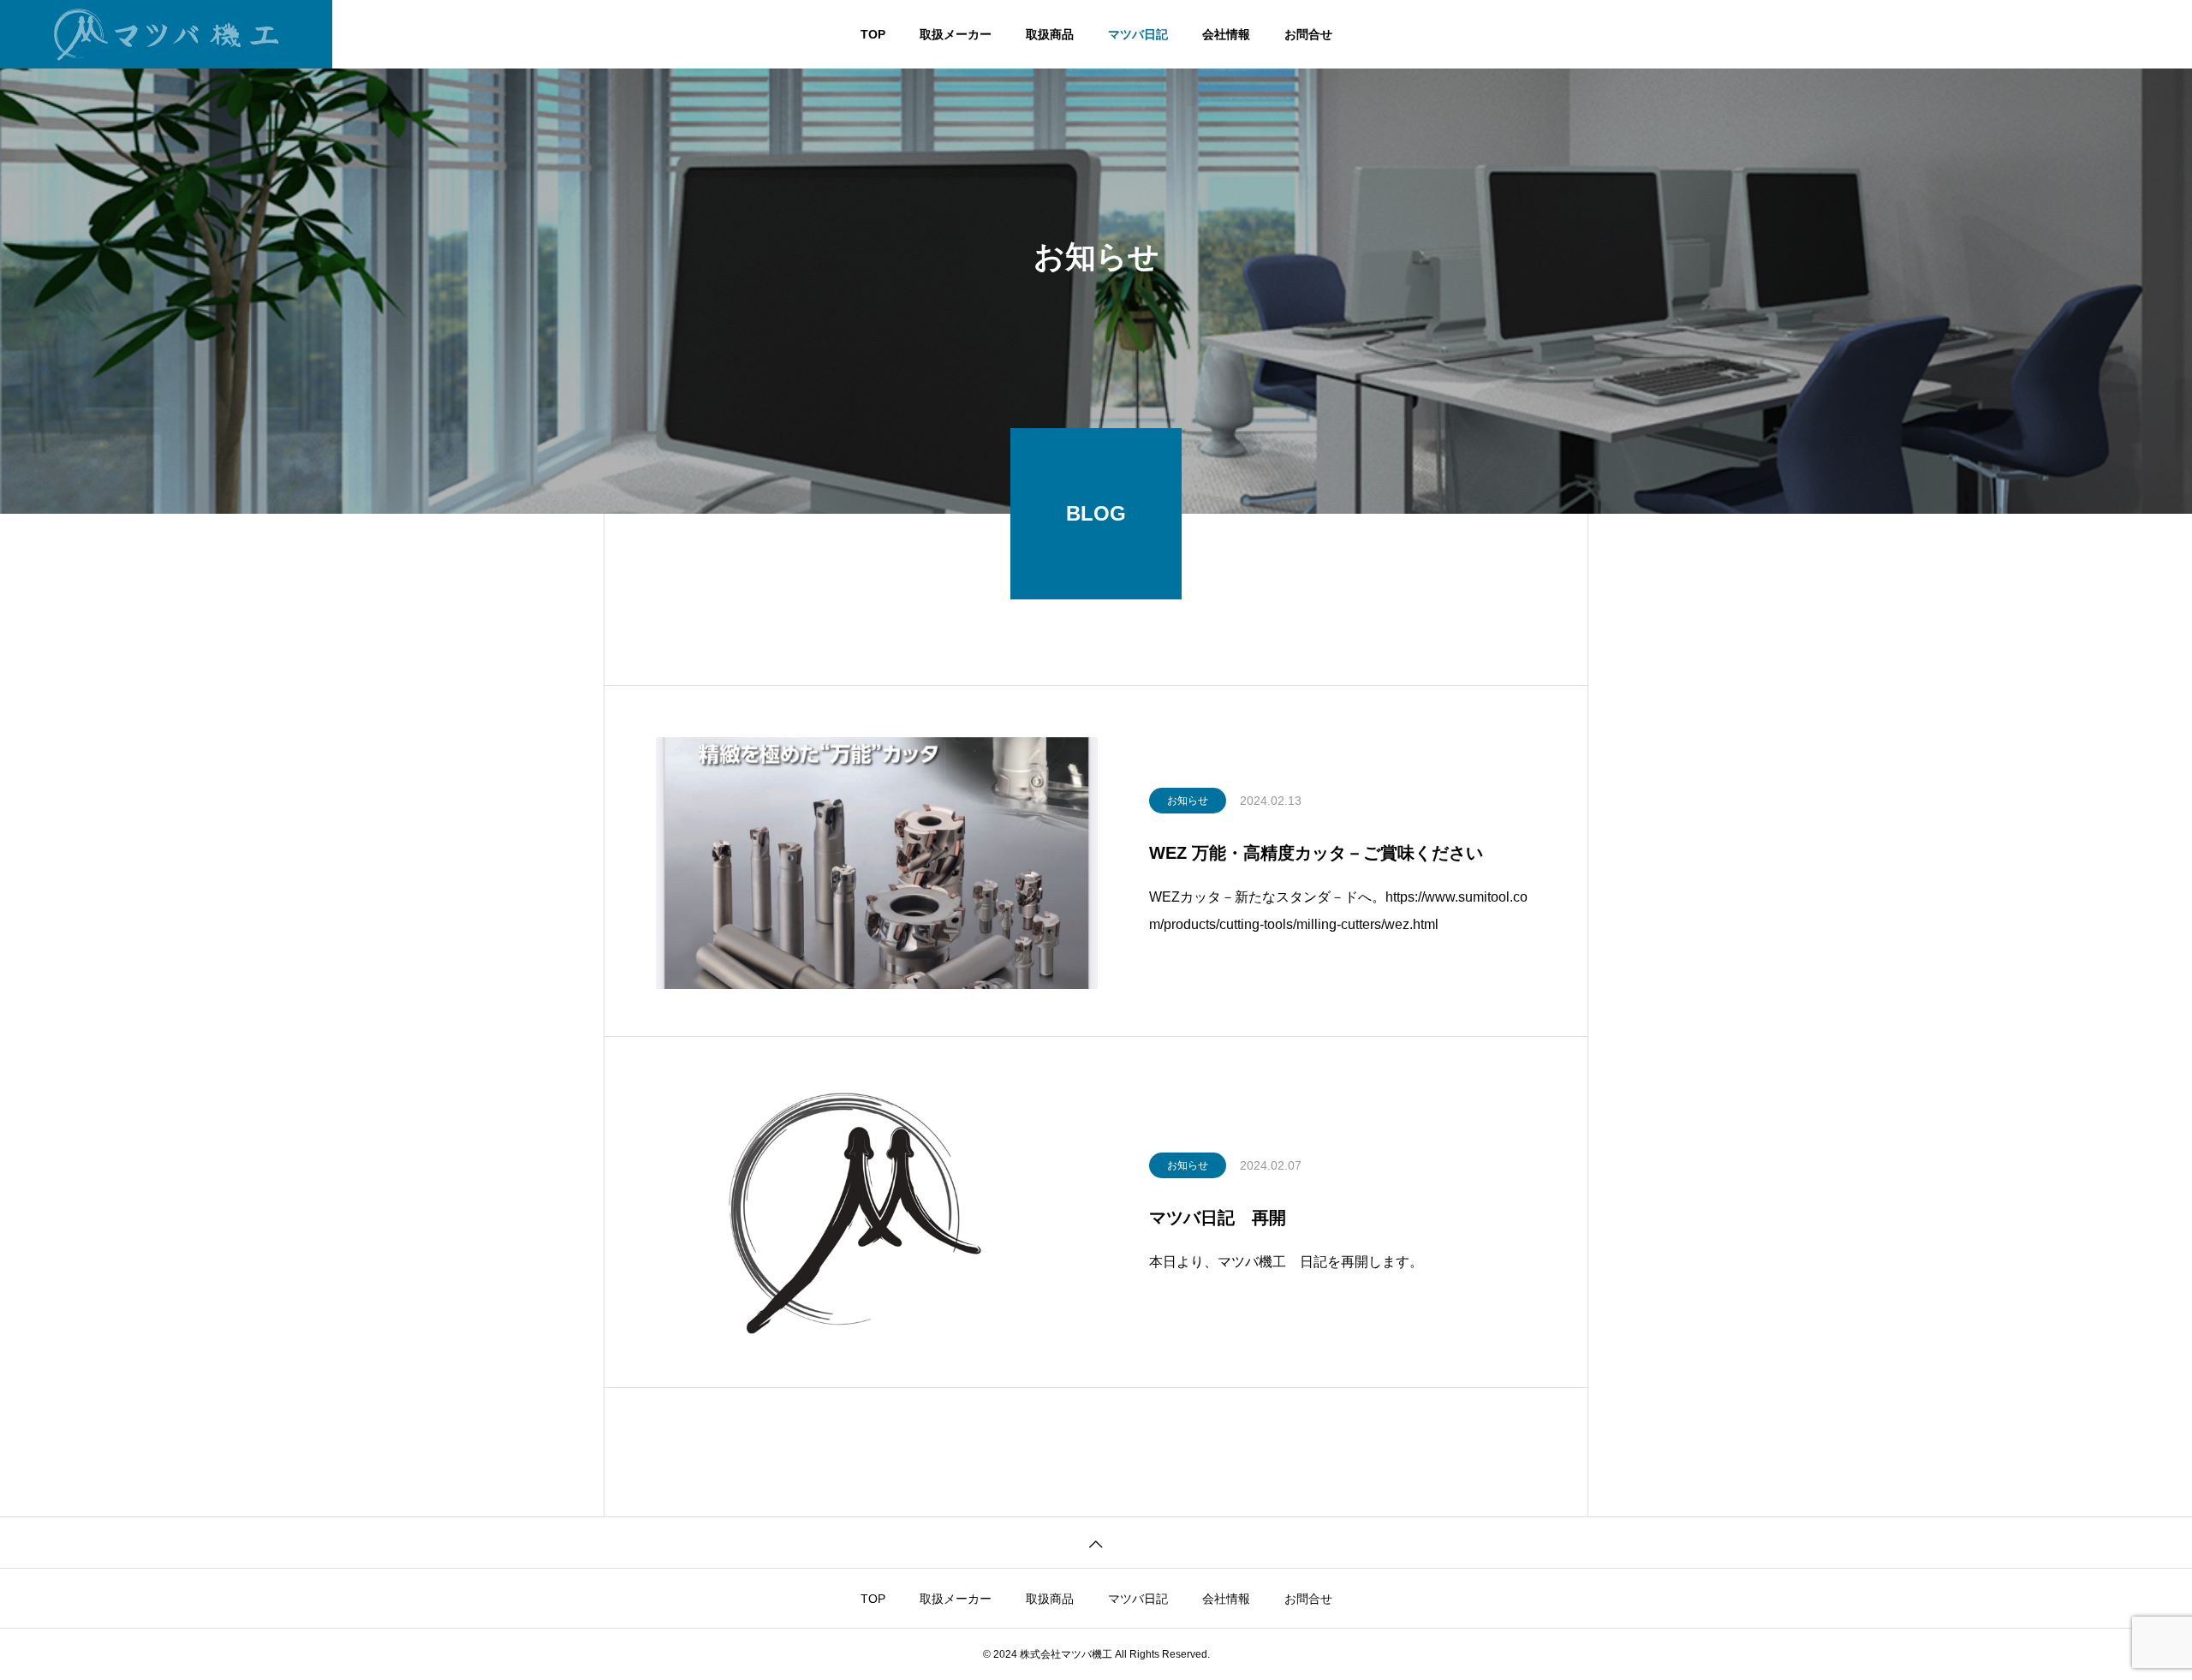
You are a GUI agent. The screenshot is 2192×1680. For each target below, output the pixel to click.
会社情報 (1226, 34)
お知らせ (1188, 801)
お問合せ (1308, 34)
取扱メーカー (956, 34)
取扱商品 (1050, 34)
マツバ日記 (1138, 34)
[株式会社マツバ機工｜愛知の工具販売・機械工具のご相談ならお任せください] (166, 34)
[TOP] (1096, 1543)
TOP (873, 34)
